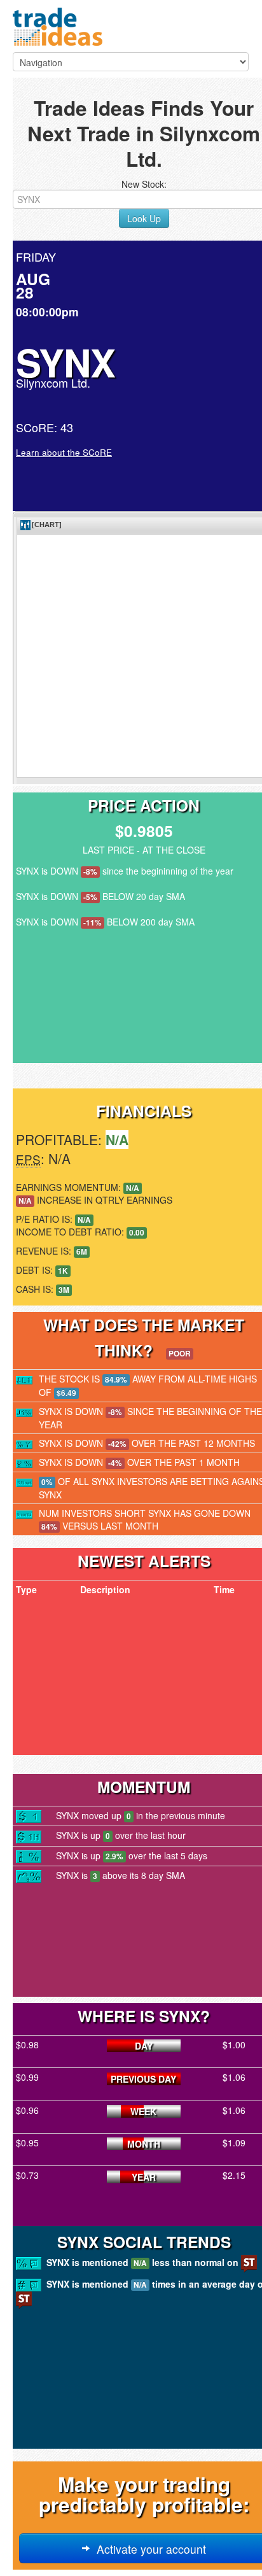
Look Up (144, 218)
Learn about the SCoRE (64, 452)
